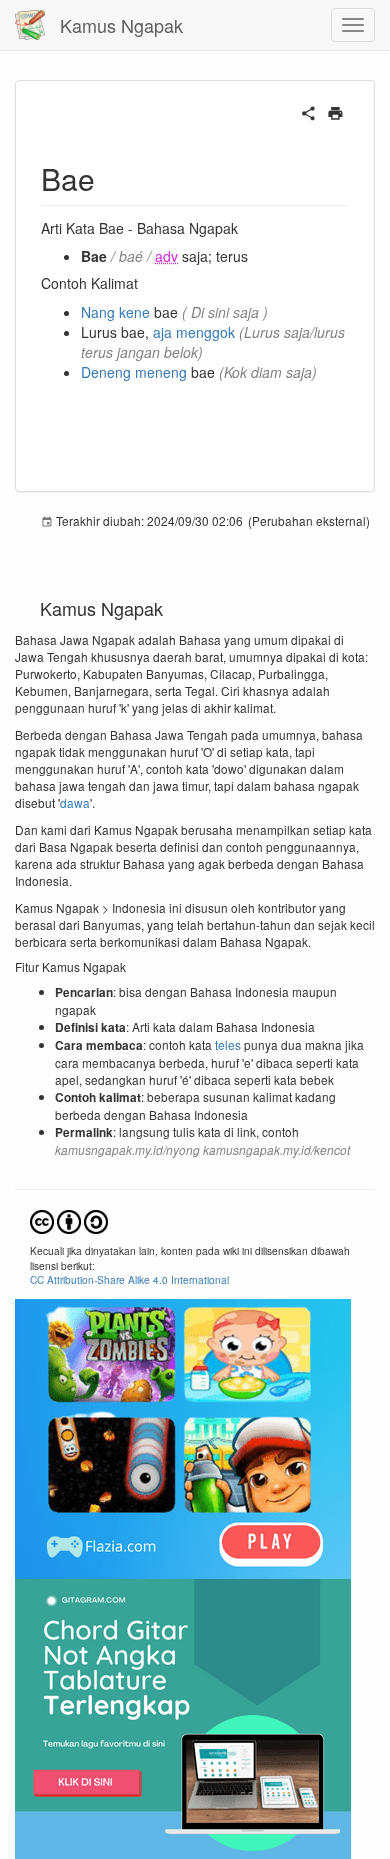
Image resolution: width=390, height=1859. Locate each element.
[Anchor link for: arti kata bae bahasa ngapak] (245, 228)
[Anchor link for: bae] (110, 178)
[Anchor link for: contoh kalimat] (145, 283)
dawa (75, 802)
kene (134, 312)
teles (228, 1044)
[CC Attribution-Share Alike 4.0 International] (69, 1219)
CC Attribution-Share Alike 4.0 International (129, 1279)
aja (162, 332)
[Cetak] (335, 111)
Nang (98, 312)
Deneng (106, 372)
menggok (205, 332)
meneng (161, 372)
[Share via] (308, 111)
